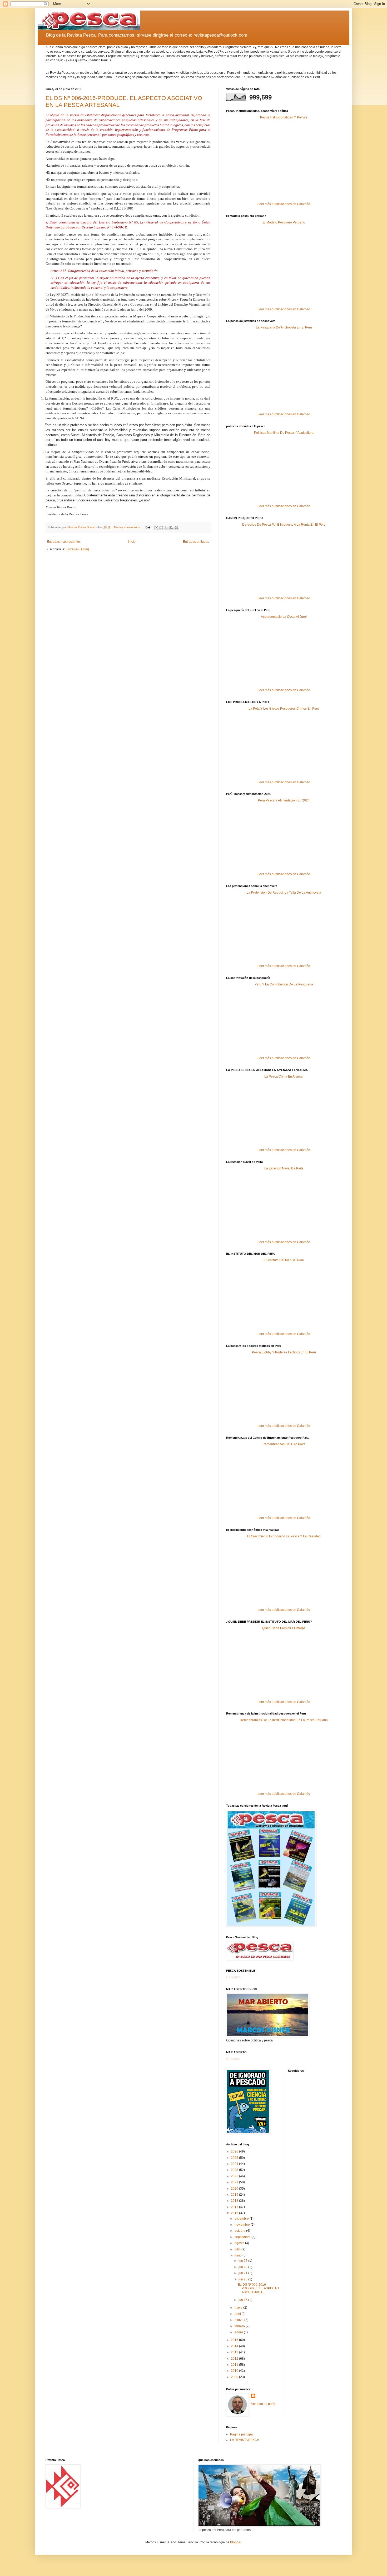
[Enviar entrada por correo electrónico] (148, 527)
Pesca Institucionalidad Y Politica (284, 117)
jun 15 (243, 2300)
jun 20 (243, 2279)
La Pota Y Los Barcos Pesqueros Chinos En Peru (284, 709)
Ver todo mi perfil (263, 2404)
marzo (239, 2320)
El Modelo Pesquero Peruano (284, 222)
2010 (235, 2371)
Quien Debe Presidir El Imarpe (284, 1628)
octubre (240, 2231)
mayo (239, 2308)
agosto (240, 2243)
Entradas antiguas (196, 542)
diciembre (242, 2219)
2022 (235, 2176)
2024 (235, 2164)
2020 (235, 2189)
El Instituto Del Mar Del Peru (284, 1260)
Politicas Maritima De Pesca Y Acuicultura (284, 433)
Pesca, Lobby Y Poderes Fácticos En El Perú (284, 1352)
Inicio (132, 542)
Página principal (242, 2434)
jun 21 (243, 2273)
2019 (235, 2195)
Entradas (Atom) (77, 549)
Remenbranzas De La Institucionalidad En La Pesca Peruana (284, 1720)
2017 (235, 2207)
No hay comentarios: (128, 527)
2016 (235, 2213)
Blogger (236, 2542)
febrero (240, 2326)
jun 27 (243, 2261)
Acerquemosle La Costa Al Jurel (284, 617)
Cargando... (235, 1977)
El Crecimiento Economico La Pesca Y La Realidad (284, 1536)
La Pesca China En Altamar (284, 1077)
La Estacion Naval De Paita (284, 1168)
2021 (235, 2182)
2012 (235, 2359)
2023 (235, 2170)
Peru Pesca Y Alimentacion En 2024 (284, 800)
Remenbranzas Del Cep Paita (284, 1444)
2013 (235, 2352)
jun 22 (243, 2267)
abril (238, 2314)
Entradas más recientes (64, 542)
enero (239, 2332)
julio (238, 2249)
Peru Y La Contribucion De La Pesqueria (284, 984)
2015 (235, 2340)
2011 (235, 2365)
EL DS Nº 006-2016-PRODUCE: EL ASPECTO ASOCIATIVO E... (258, 2288)
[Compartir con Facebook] (171, 527)
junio (239, 2255)
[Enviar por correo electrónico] (156, 527)
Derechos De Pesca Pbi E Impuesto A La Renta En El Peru (284, 525)
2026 (235, 2151)
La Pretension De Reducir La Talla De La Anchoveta (284, 893)
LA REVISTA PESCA (245, 2440)
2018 (235, 2201)
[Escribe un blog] (161, 527)
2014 (235, 2346)
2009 (235, 2377)
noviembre (243, 2225)
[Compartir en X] (166, 527)
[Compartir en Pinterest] (176, 527)
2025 (235, 2158)
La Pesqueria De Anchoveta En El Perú (284, 327)
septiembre (243, 2237)
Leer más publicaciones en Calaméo (284, 204)
